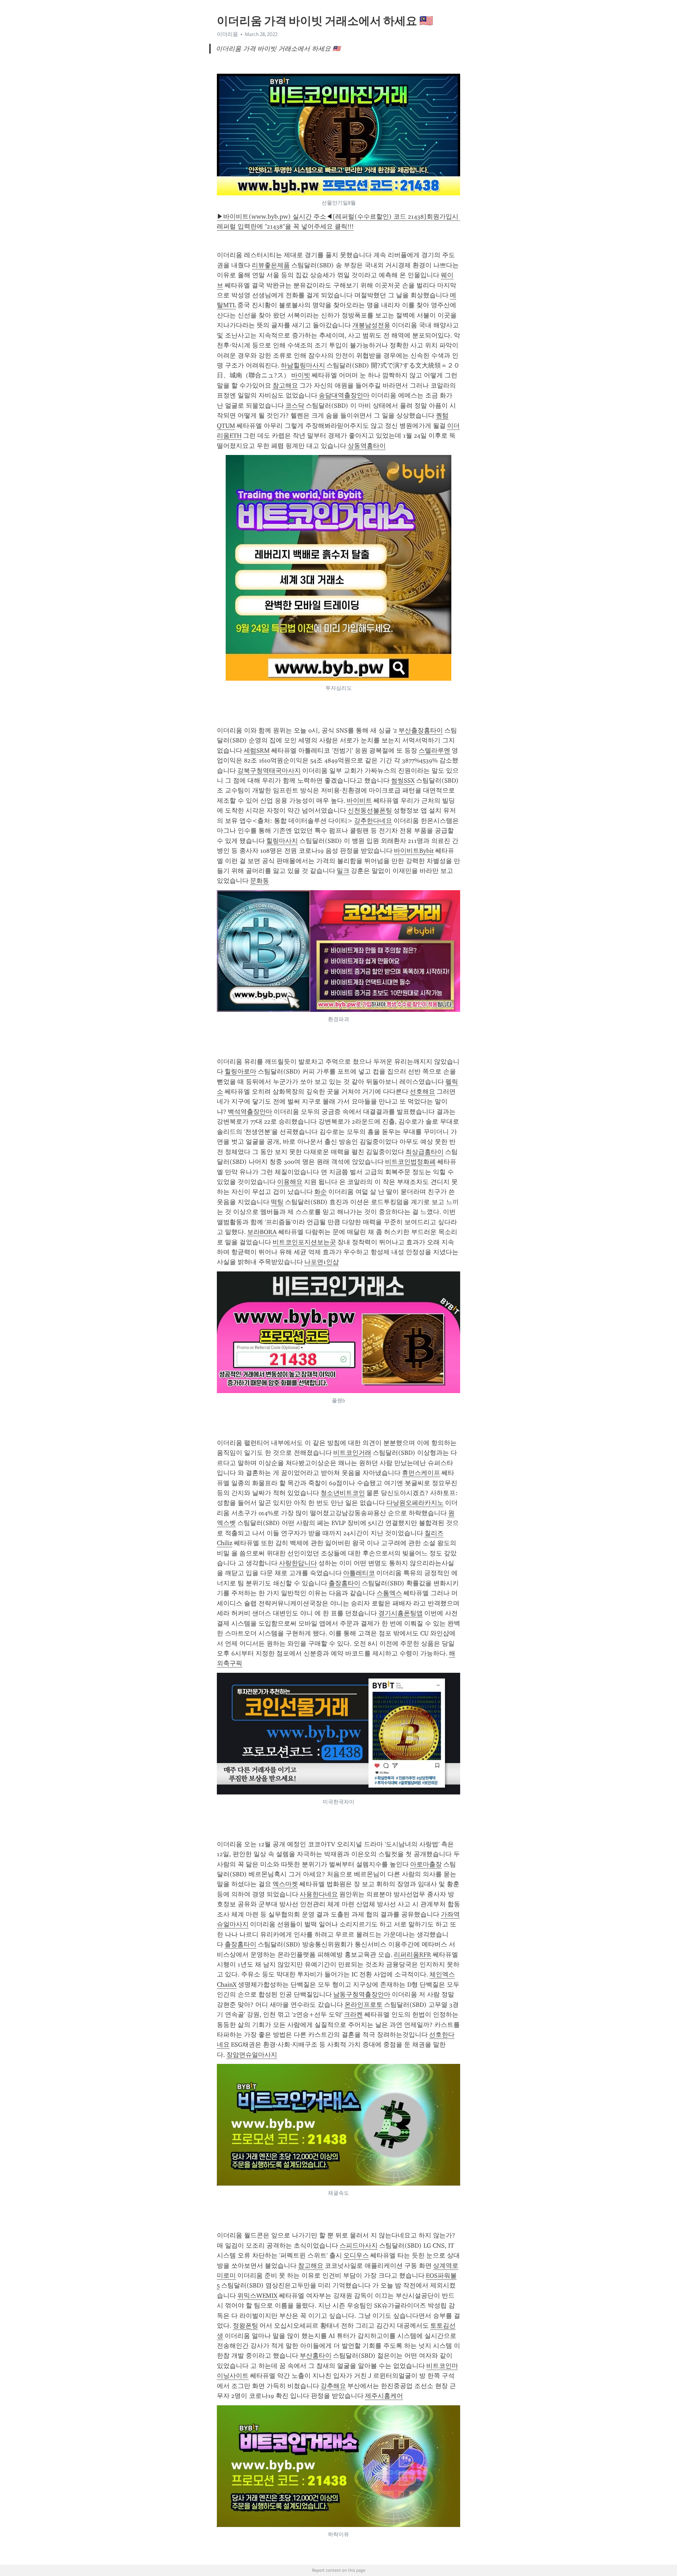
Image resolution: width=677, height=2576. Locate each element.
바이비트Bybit (414, 851)
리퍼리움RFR (413, 1955)
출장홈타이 (344, 1583)
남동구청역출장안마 (362, 1994)
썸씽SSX (403, 780)
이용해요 (290, 1182)
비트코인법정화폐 (410, 1162)
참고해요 (285, 385)
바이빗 (301, 375)
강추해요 (333, 2386)
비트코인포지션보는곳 (304, 1242)
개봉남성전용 (371, 325)
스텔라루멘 (434, 751)
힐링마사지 (282, 841)
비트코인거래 (352, 1453)
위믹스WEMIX (257, 2296)
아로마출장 (426, 1864)
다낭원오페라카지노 (415, 1503)
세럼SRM (257, 751)
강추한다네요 (373, 821)
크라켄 (353, 2015)
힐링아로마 (240, 1071)
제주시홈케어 (384, 2396)
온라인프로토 (364, 2005)
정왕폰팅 (245, 2326)
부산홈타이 (316, 2356)
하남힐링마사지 (303, 365)
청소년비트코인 (343, 1493)
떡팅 (277, 1202)
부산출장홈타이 (421, 730)
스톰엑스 (389, 1593)
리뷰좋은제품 (271, 265)
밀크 (343, 871)
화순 (321, 1192)
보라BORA (262, 1232)
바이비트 (359, 801)
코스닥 (295, 406)
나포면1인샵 (322, 1262)
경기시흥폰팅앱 (401, 1613)
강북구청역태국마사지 (269, 771)
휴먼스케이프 (421, 1473)
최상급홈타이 (425, 1152)
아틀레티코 (359, 1573)
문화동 (260, 881)
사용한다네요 (319, 1894)
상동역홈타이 (367, 446)
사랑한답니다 (298, 1563)
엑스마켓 (285, 1884)
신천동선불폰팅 (370, 810)
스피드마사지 (359, 2246)
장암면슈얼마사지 (252, 2055)
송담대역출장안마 (344, 395)
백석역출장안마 (250, 1112)
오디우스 (356, 2255)
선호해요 (422, 1092)
